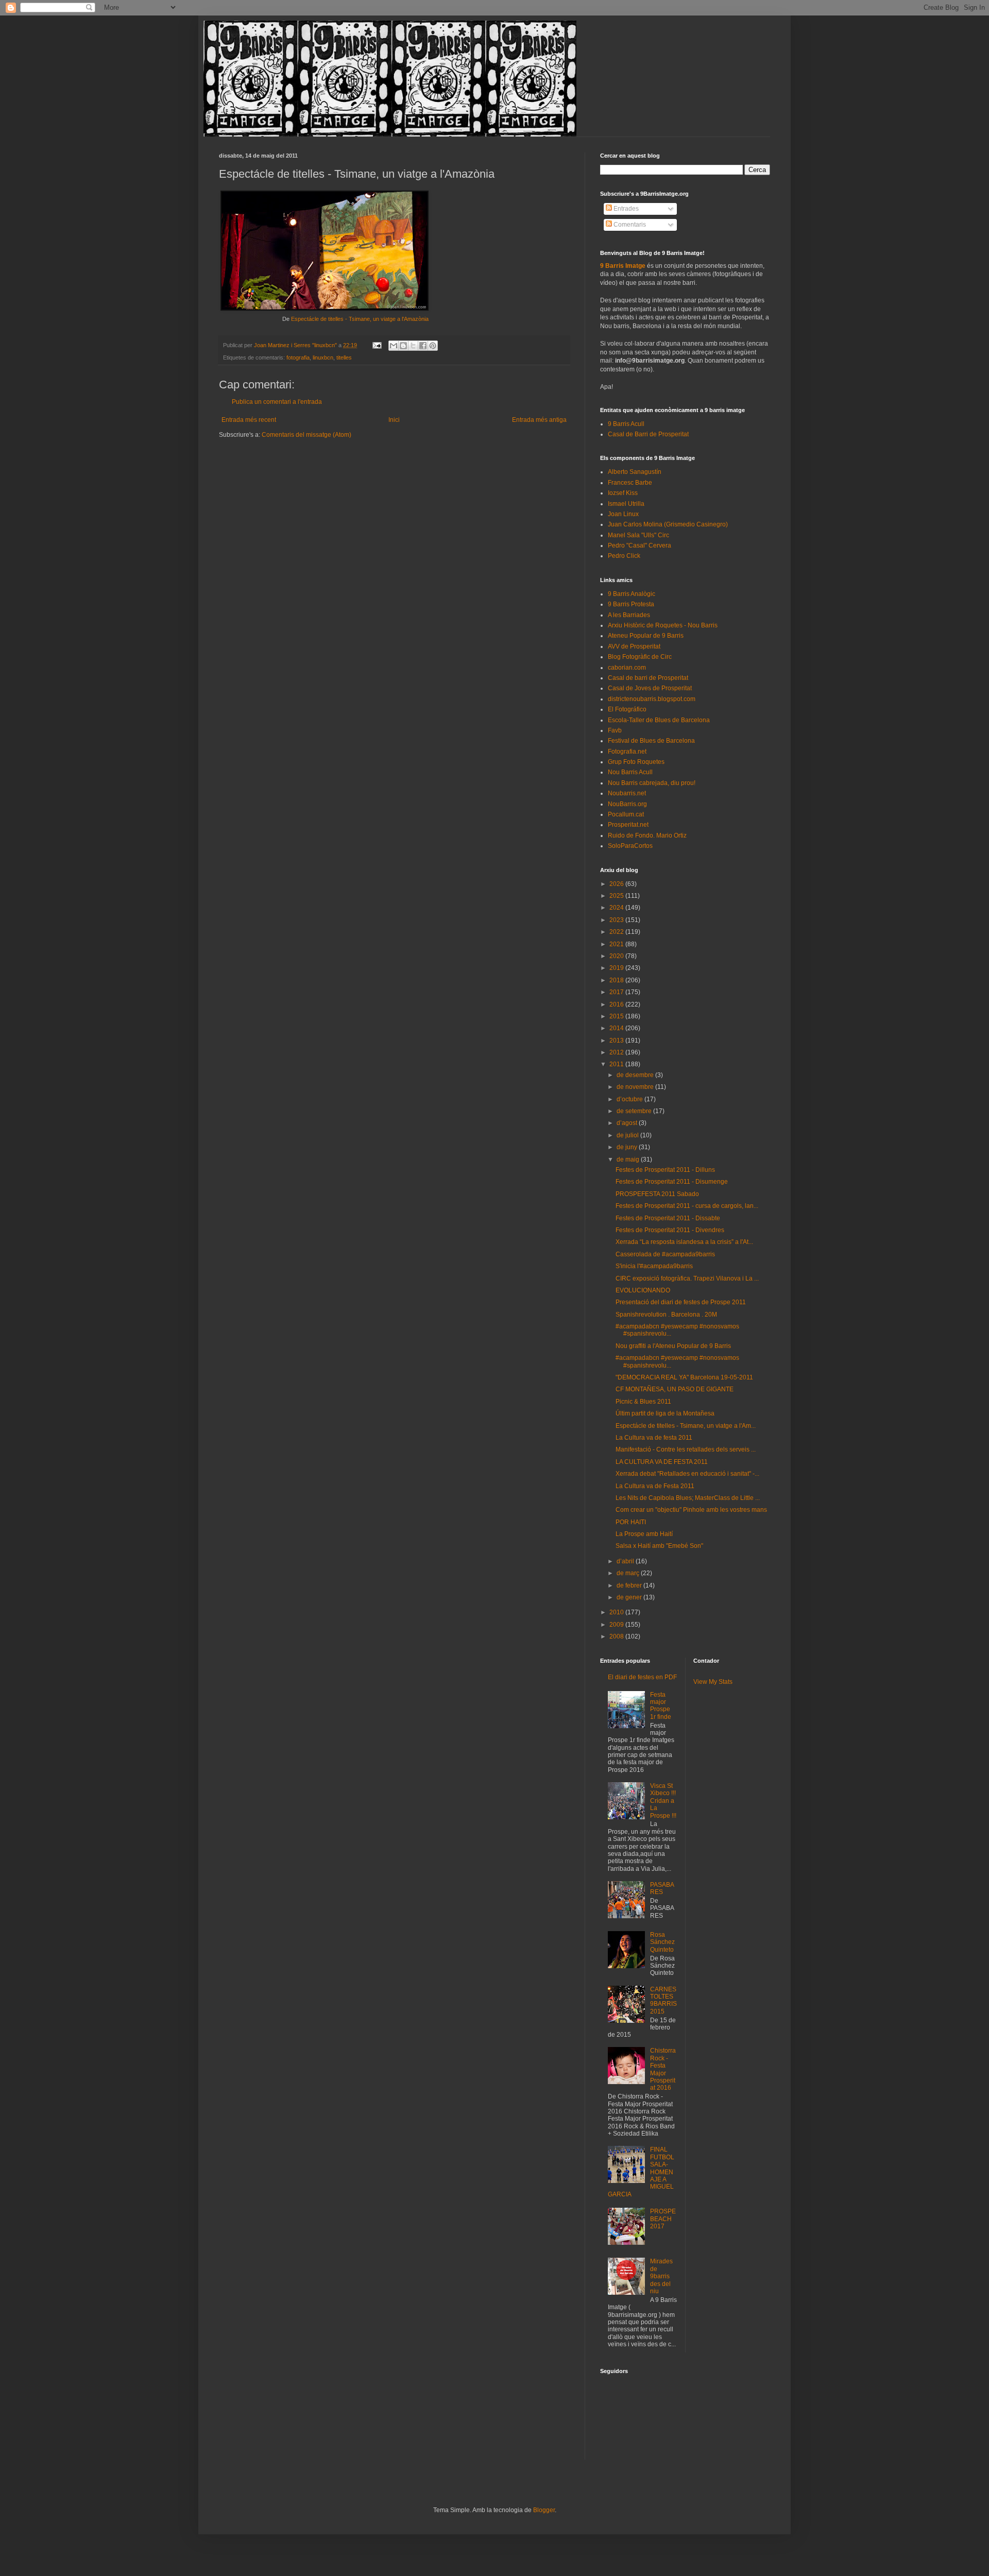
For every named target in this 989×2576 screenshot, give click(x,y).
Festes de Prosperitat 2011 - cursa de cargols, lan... (687, 1206)
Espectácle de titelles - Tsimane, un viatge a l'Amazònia (360, 319)
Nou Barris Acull (630, 772)
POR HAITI (631, 1522)
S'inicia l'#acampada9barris (654, 1266)
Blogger (544, 2510)
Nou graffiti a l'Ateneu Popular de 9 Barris (673, 1346)
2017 (617, 992)
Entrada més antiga (539, 420)
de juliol (628, 1135)
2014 (617, 1028)
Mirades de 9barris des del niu (661, 2276)
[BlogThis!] (403, 346)
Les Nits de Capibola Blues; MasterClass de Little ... (688, 1498)
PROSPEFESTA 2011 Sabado (657, 1194)
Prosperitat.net (628, 825)
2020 (617, 956)
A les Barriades (629, 615)
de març (629, 1573)
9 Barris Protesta (631, 604)
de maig (629, 1159)
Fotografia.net (627, 752)
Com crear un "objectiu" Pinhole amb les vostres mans (691, 1510)
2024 (617, 908)
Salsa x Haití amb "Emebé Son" (659, 1546)
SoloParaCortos (630, 846)
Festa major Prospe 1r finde (661, 1706)
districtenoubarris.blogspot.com (652, 699)
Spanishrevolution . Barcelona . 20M (666, 1315)
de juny (628, 1147)
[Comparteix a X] (413, 346)
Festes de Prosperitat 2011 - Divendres (670, 1230)
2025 (617, 896)
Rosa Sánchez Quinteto (662, 1942)
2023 (617, 920)
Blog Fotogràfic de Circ (640, 657)
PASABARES (662, 1888)
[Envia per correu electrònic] (394, 346)
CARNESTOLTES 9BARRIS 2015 (663, 2000)
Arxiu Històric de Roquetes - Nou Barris (663, 625)
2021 (617, 944)
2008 (617, 1636)
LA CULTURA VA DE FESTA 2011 (662, 1462)
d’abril (626, 1561)
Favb (615, 730)
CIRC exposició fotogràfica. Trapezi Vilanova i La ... (687, 1278)
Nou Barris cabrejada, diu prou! (652, 783)
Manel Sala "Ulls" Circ (638, 535)
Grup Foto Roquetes (636, 762)
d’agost (628, 1123)
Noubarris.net (627, 793)
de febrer (630, 1585)
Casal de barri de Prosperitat (648, 678)
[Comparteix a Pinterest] (433, 346)
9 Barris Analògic (632, 594)
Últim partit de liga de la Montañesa (665, 1413)
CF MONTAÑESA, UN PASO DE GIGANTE (675, 1389)
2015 (617, 1016)
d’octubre (630, 1099)
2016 (617, 1004)
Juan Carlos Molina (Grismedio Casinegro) (668, 524)
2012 (617, 1052)
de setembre (635, 1111)
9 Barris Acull (626, 424)
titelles (344, 357)
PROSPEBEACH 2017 (663, 2219)
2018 (617, 980)
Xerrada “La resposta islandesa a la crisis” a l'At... (684, 1242)
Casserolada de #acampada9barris (665, 1254)
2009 (617, 1625)
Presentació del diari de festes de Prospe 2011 (681, 1302)
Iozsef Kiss (623, 493)
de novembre (636, 1087)
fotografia (298, 357)
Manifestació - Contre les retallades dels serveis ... (686, 1449)
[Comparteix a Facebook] (423, 346)
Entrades (625, 209)
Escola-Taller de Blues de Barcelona (659, 720)
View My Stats (713, 1682)
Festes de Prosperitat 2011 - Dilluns (665, 1170)
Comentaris (629, 225)
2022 (617, 932)
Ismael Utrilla (626, 504)
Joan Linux (623, 514)
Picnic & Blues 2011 (643, 1402)
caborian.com (627, 668)
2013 (617, 1040)
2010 (617, 1612)
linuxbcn (323, 357)
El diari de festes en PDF (642, 1677)
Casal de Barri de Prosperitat (648, 434)
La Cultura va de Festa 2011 (655, 1486)
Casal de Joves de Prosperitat (650, 688)
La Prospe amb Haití (644, 1534)
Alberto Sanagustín (635, 472)
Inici (394, 420)
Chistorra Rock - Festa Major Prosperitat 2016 (663, 2069)
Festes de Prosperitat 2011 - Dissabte (668, 1218)
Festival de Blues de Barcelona (651, 741)
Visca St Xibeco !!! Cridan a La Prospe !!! (663, 1801)
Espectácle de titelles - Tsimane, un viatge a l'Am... (686, 1426)
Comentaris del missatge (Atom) (306, 435)
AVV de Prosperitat (634, 646)
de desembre (636, 1075)
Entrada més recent (249, 420)
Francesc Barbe (630, 483)
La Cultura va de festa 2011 (654, 1438)
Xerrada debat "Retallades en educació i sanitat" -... (687, 1474)
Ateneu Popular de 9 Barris (646, 636)
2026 (617, 884)
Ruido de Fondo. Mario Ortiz (647, 835)
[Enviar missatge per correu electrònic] (377, 345)
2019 (617, 968)
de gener (630, 1597)
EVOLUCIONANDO (643, 1290)
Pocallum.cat (626, 814)
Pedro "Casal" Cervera (640, 545)
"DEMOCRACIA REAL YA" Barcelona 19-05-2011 (684, 1377)
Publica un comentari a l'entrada (277, 402)
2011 (617, 1064)
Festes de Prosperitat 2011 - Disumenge (672, 1182)
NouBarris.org (627, 804)
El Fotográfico (627, 709)
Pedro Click (624, 556)
